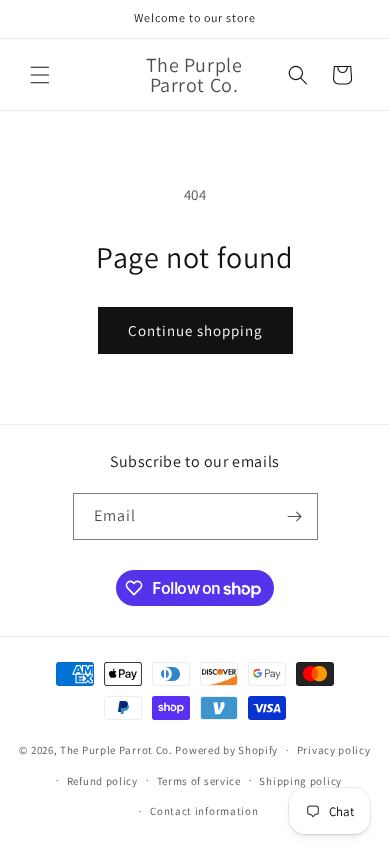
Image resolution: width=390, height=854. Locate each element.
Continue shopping (195, 330)
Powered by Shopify (226, 750)
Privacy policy (334, 750)
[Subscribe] (295, 516)
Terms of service (199, 781)
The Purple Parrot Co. (116, 750)
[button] (40, 75)
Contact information (204, 811)
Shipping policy (300, 781)
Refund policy (102, 781)
